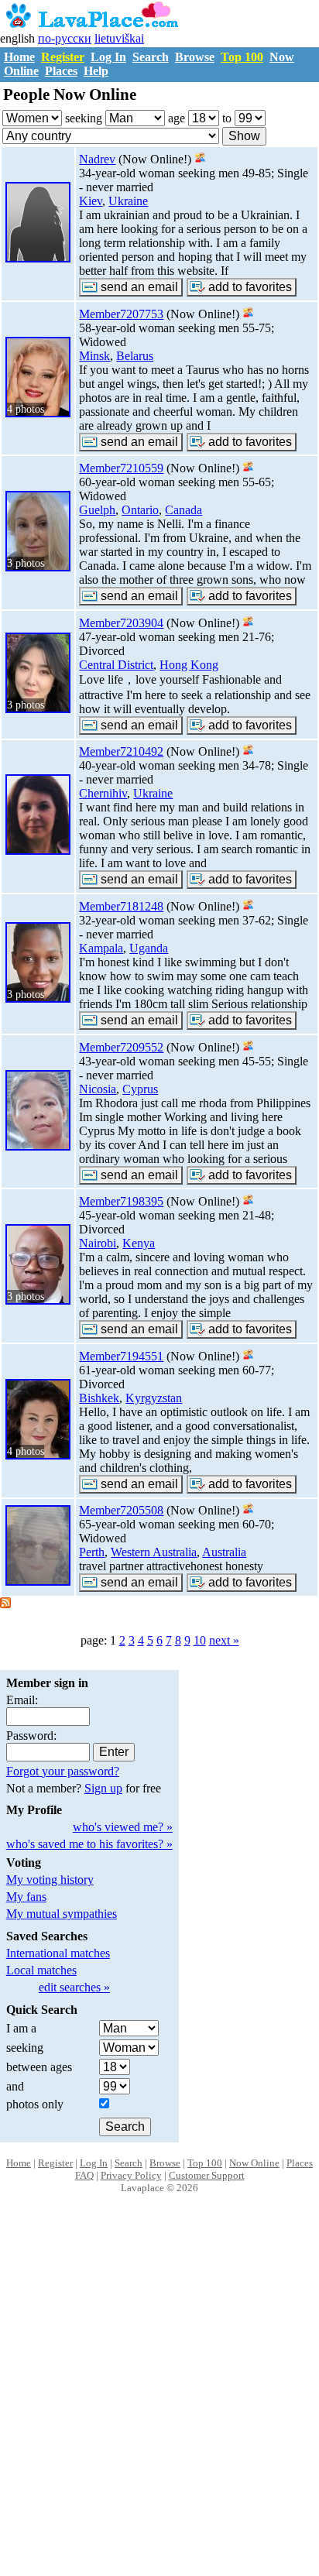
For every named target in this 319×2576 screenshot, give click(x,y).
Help (96, 71)
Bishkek (99, 1398)
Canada (184, 510)
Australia (224, 1552)
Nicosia (98, 1089)
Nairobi (98, 1243)
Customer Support (207, 2175)
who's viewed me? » (123, 1827)
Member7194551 (121, 1356)
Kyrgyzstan (154, 1398)
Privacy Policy (131, 2175)
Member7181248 (121, 906)
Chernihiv (103, 793)
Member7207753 (121, 314)
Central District (116, 665)
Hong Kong (189, 665)
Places (61, 71)
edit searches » (74, 1987)
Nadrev (97, 159)
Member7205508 (121, 1510)
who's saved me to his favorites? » (89, 1844)
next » (224, 1640)
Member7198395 (121, 1201)
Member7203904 (121, 623)
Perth (92, 1552)
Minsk (94, 356)
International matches (58, 1953)
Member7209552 (121, 1047)
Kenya (139, 1243)
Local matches (41, 1970)
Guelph (97, 510)
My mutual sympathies (62, 1914)
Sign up (103, 1788)
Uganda (149, 948)
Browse (195, 57)
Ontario (140, 510)
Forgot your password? (63, 1771)
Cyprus (140, 1089)
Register (63, 57)
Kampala (101, 948)
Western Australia (154, 1552)
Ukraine (128, 201)
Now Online (254, 2163)
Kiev (91, 201)
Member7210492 (121, 751)
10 (200, 1640)
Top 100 (242, 57)
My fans (26, 1897)
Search (151, 57)
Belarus (135, 356)
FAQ (84, 2175)
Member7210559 (121, 468)
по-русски (65, 38)
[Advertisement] (159, 2401)
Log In (108, 57)
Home (19, 57)
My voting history (50, 1880)
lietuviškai (119, 38)
